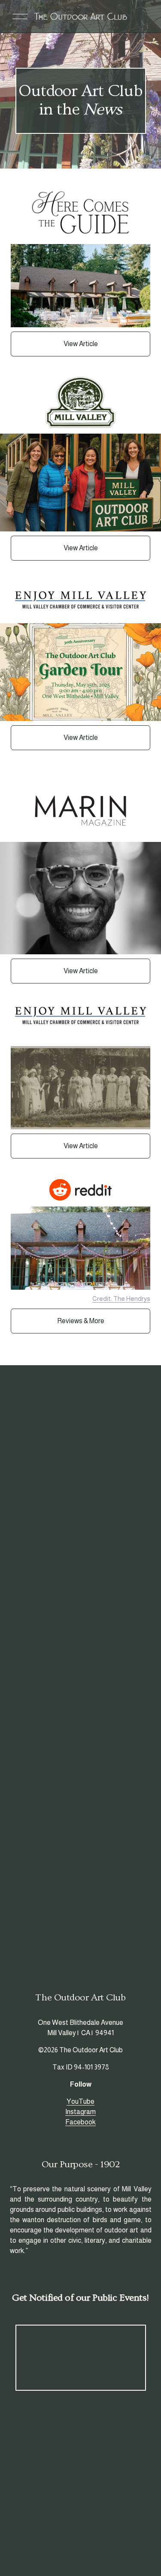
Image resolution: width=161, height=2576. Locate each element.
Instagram (80, 2112)
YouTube (80, 2101)
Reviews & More (81, 1321)
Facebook (80, 2122)
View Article (81, 344)
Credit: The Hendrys (121, 1299)
